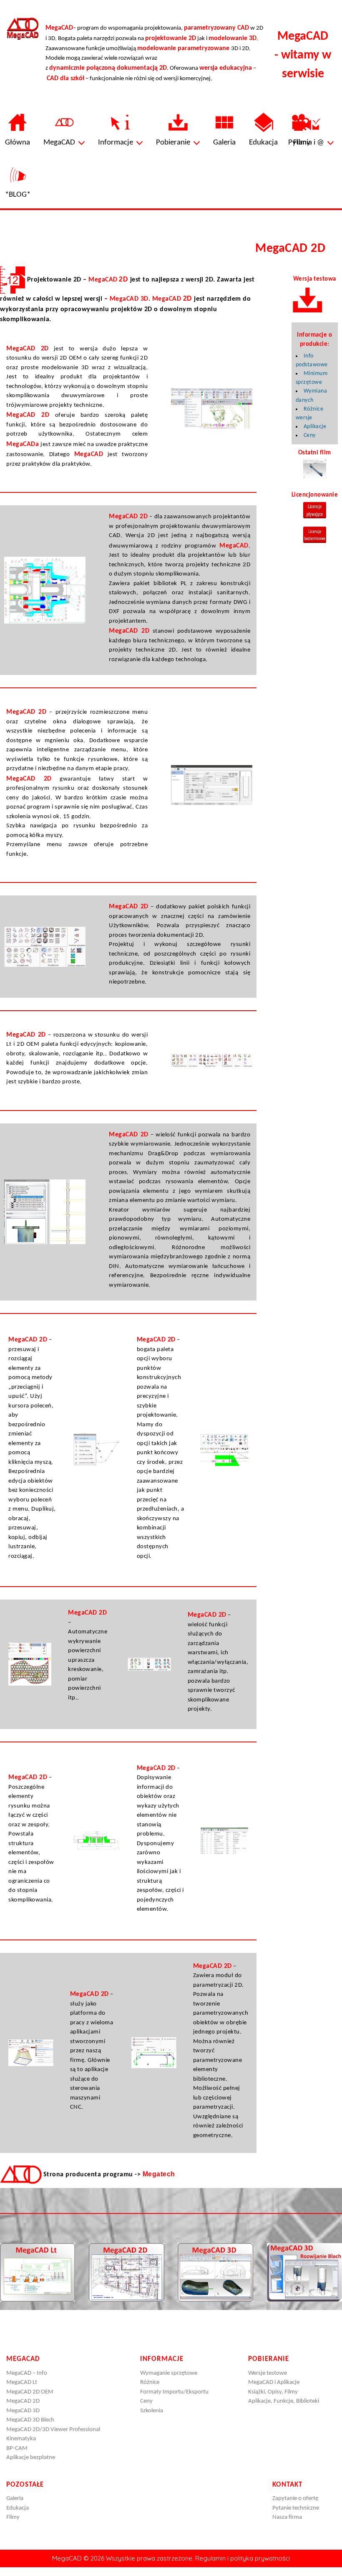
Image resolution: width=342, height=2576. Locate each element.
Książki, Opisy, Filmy (273, 2392)
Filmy (13, 2517)
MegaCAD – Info (27, 2373)
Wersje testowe (268, 2373)
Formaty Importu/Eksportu (174, 2392)
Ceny (310, 435)
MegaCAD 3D (23, 2411)
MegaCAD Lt (22, 2382)
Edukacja (18, 2508)
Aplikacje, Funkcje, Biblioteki (284, 2401)
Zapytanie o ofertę (295, 2499)
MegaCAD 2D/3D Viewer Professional (53, 2430)
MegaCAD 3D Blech (30, 2420)
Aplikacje (315, 427)
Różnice (150, 2382)
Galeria (15, 2499)
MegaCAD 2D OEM (30, 2392)
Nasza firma (287, 2517)
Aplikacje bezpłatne (31, 2458)
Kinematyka (21, 2439)
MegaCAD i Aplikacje (274, 2382)
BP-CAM (17, 2448)
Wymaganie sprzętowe (169, 2373)
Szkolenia (152, 2411)
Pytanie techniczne (296, 2508)
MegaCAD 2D (23, 2401)
